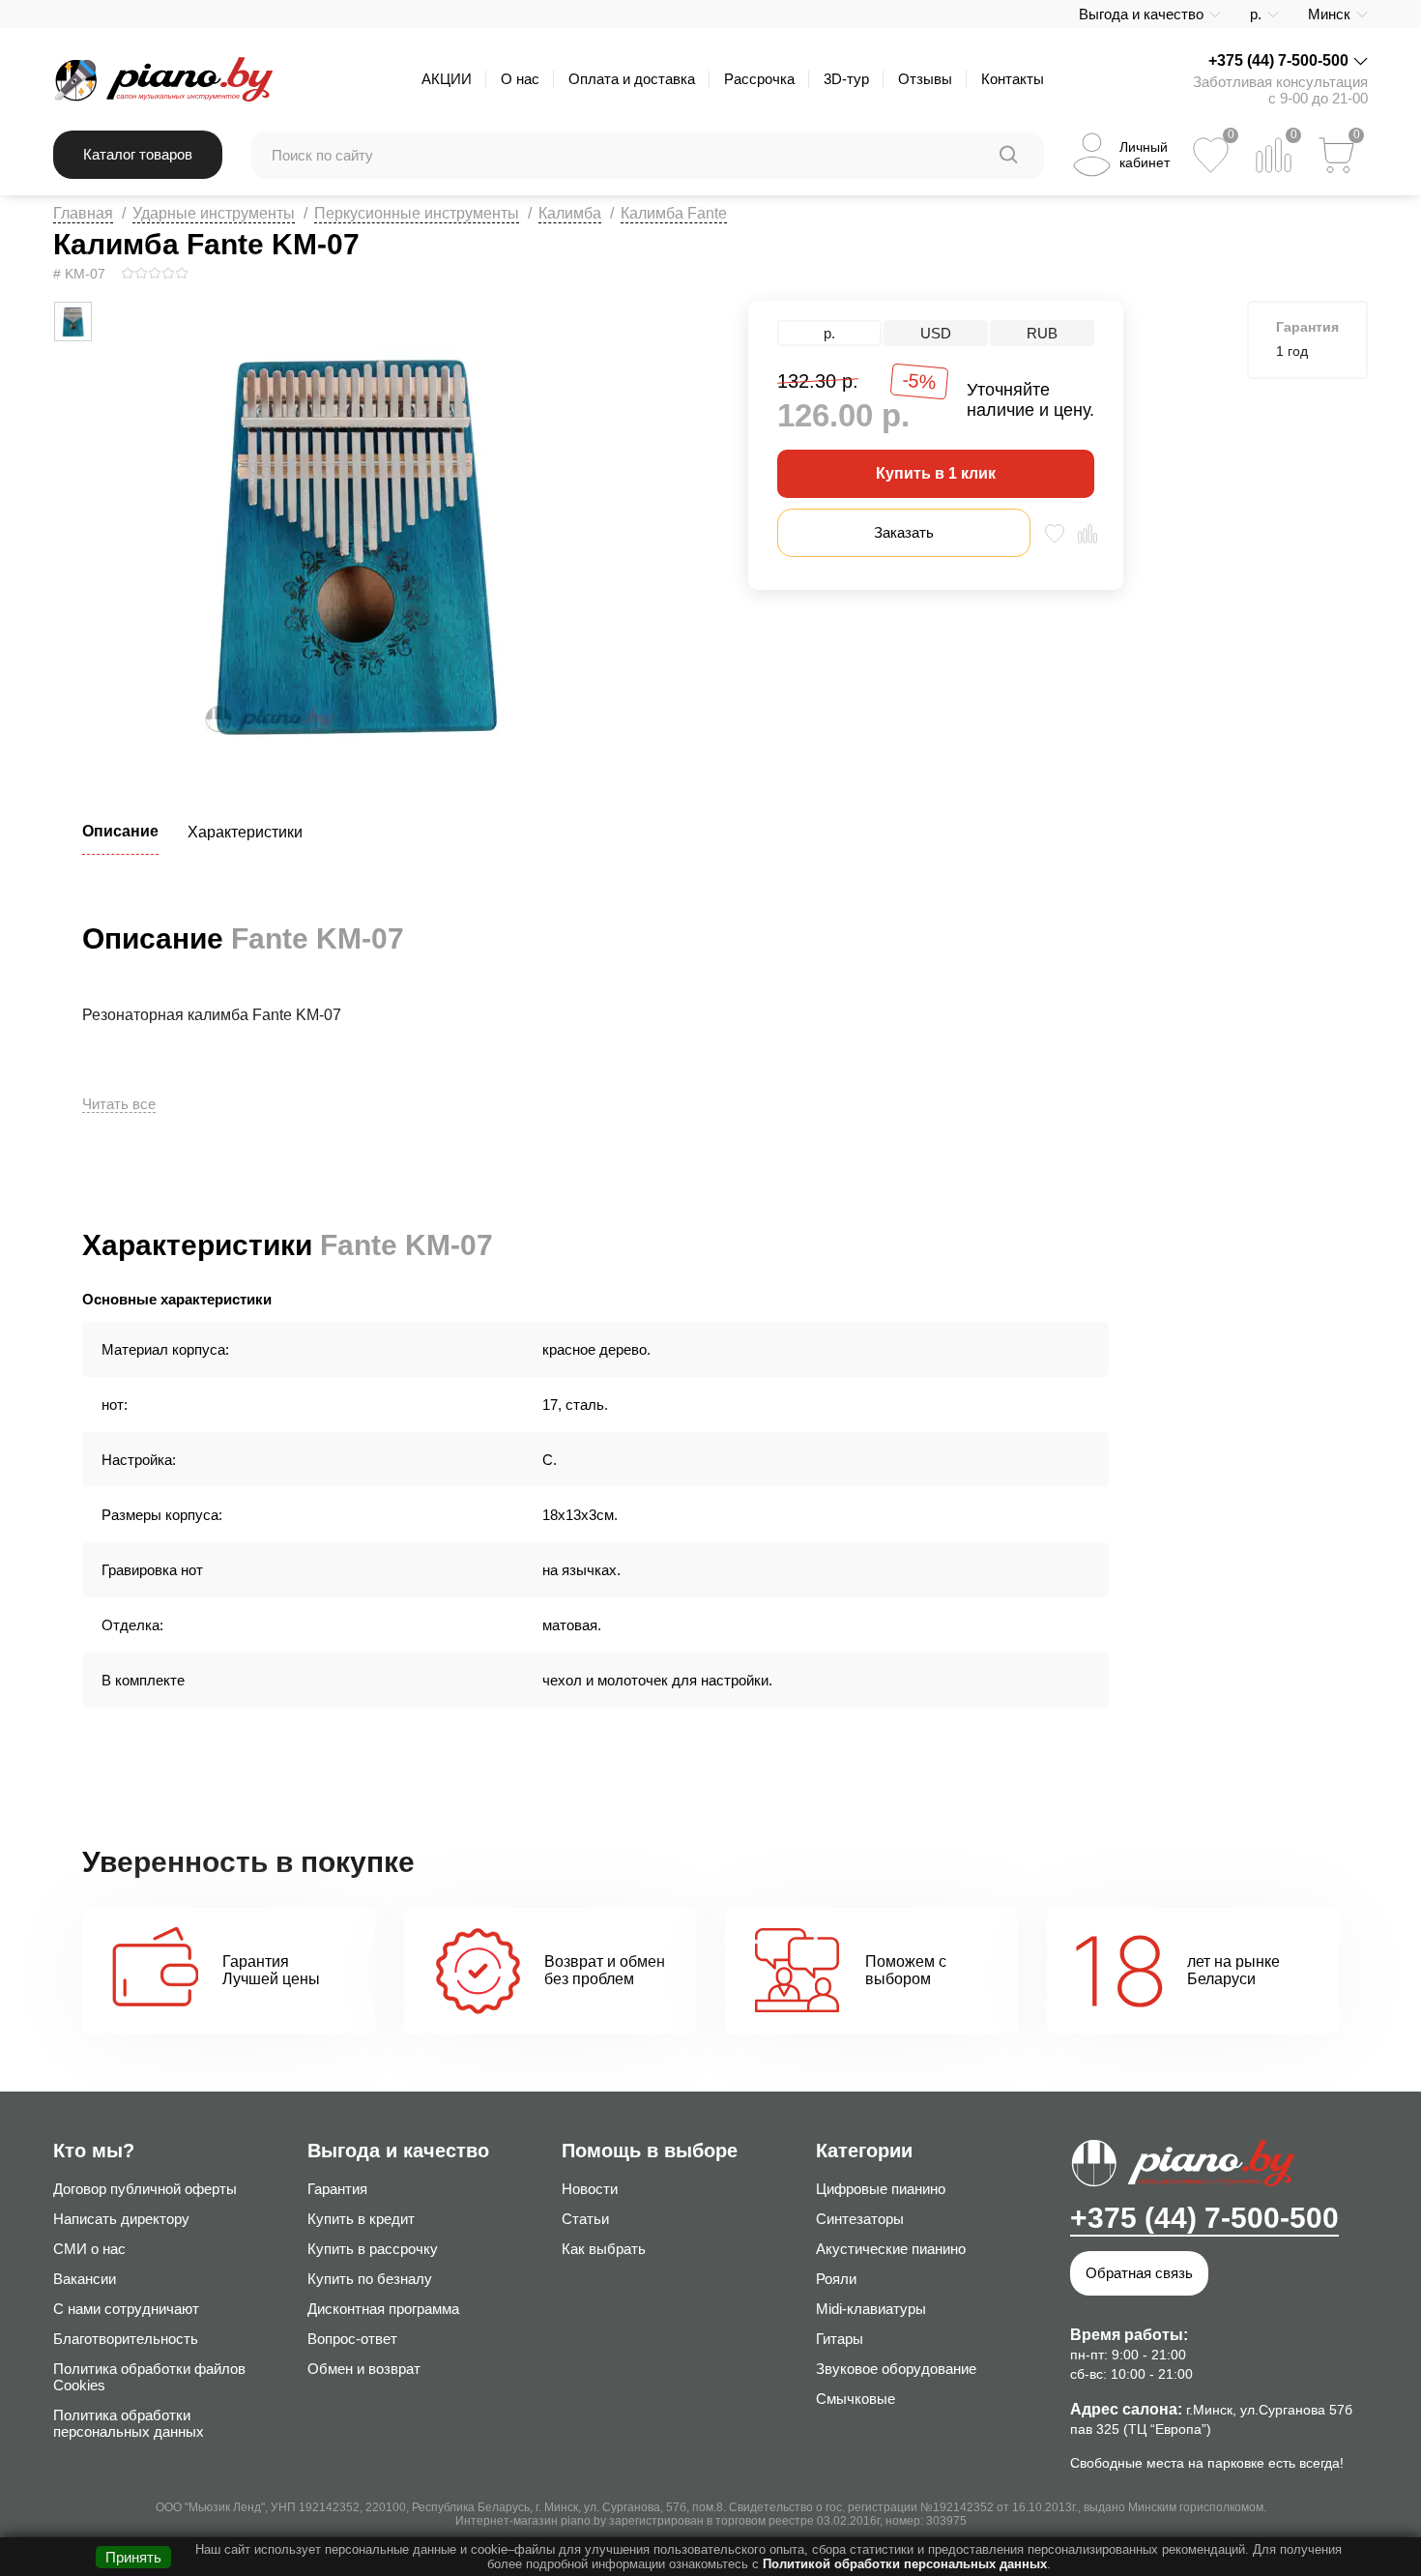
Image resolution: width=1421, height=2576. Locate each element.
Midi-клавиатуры (871, 2309)
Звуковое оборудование (896, 2369)
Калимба (570, 213)
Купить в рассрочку (373, 2249)
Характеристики (245, 832)
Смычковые (855, 2399)
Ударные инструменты (214, 213)
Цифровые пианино (881, 2189)
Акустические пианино (891, 2249)
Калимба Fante (674, 213)
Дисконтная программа (383, 2309)
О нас (520, 79)
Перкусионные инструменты (417, 213)
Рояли (836, 2279)
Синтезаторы (860, 2219)
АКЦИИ (447, 79)
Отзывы (925, 79)
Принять (133, 2557)
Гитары (840, 2339)
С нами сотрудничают (126, 2309)
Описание (120, 831)
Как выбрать (604, 2249)
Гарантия (337, 2189)
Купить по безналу (370, 2279)
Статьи (585, 2219)
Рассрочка (759, 79)
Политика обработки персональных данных (129, 2423)
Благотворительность (126, 2339)
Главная (83, 213)
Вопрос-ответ (352, 2339)
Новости (590, 2189)
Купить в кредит (361, 2219)
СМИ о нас (89, 2249)
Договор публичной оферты (145, 2189)
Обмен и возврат (364, 2369)
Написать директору (121, 2219)
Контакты (1013, 79)
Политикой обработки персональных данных (905, 2564)
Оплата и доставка (632, 79)
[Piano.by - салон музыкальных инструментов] (163, 79)
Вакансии (85, 2279)
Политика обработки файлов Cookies (149, 2377)
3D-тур (846, 79)
